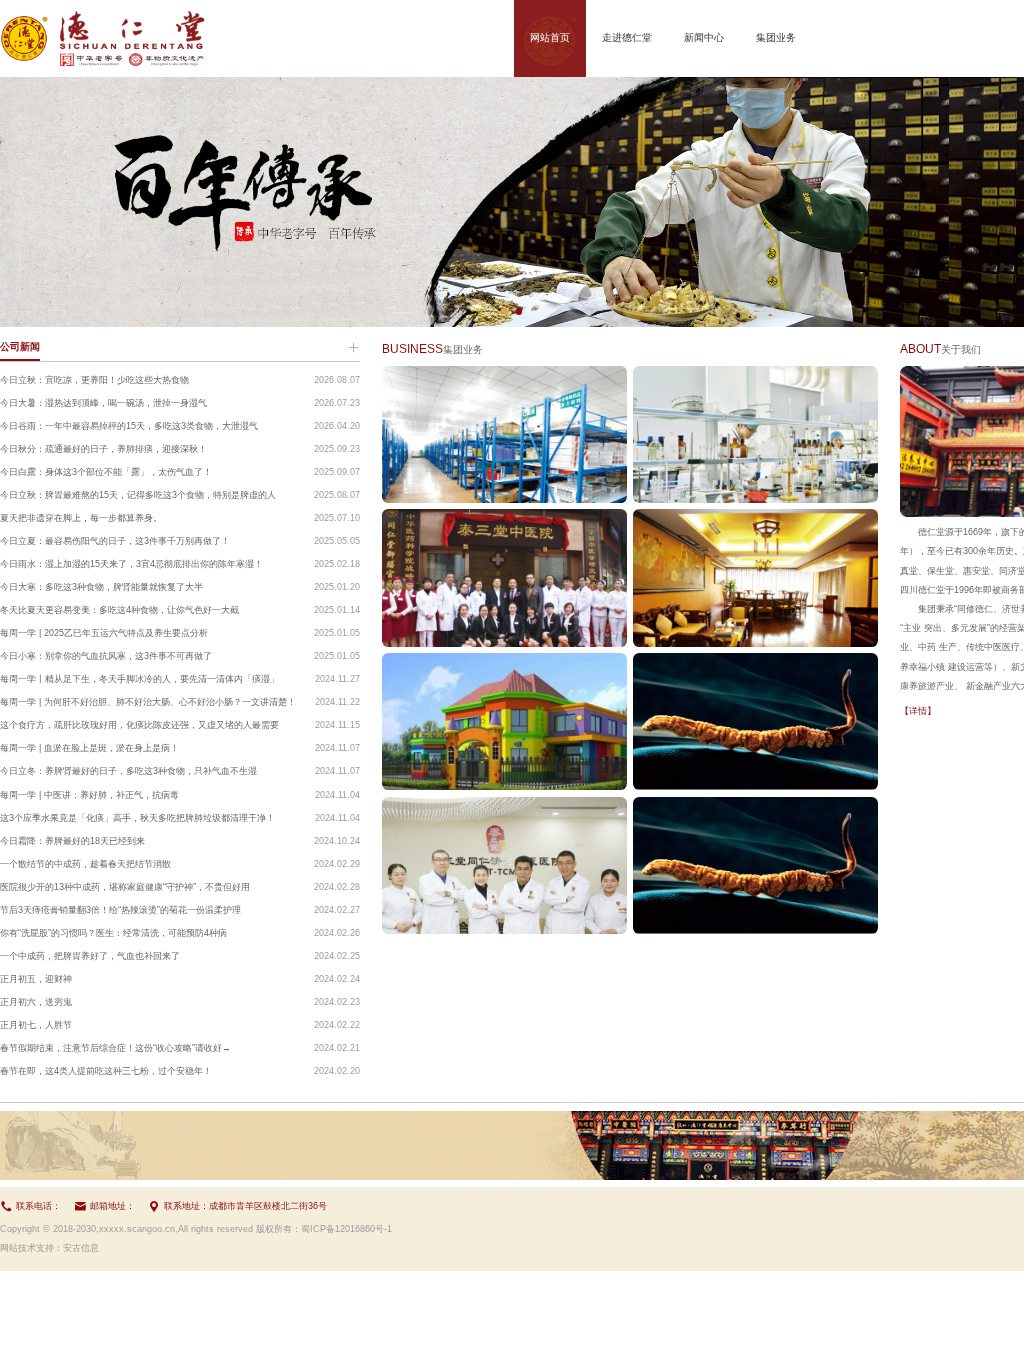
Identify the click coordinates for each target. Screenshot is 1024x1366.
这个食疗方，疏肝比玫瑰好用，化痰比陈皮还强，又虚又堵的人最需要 (139, 725)
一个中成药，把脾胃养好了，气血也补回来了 (90, 956)
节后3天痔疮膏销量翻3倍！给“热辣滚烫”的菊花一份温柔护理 (120, 910)
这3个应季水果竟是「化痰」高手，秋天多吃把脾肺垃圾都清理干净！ (137, 818)
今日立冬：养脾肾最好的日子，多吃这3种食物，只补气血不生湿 (128, 771)
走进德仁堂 (627, 37)
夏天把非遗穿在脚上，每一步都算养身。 (81, 518)
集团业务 (776, 37)
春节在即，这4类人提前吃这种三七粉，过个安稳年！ (106, 1071)
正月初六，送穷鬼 (36, 1002)
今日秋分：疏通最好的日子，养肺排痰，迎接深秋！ (103, 449)
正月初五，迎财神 (36, 979)
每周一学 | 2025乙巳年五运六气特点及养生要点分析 (104, 633)
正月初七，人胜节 (36, 1025)
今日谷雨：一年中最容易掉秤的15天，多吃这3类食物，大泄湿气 (129, 426)
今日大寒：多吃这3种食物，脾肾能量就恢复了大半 (101, 587)
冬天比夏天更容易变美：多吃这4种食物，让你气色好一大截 (119, 610)
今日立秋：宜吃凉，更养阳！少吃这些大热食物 (94, 380)
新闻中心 (704, 37)
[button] (505, 311)
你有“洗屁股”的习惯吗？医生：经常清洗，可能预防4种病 (113, 933)
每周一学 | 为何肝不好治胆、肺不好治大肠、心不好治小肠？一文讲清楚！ (148, 702)
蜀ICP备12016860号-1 (346, 1229)
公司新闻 (20, 346)
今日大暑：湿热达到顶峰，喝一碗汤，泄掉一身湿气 (103, 403)
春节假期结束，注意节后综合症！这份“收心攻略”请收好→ (115, 1048)
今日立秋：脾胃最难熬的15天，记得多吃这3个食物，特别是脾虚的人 (138, 495)
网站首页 (550, 37)
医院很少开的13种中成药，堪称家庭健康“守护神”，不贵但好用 (125, 887)
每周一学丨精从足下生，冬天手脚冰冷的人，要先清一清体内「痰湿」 (139, 679)
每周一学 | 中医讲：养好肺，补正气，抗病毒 (89, 795)
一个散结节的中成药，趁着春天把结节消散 (85, 864)
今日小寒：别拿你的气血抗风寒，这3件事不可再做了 (106, 656)
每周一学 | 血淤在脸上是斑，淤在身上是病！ (89, 748)
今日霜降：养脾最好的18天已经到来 (72, 841)
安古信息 (81, 1248)
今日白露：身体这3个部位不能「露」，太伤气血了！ (106, 472)
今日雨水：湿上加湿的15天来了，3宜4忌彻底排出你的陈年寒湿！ (131, 564)
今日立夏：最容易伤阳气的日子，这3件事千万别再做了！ (115, 541)
